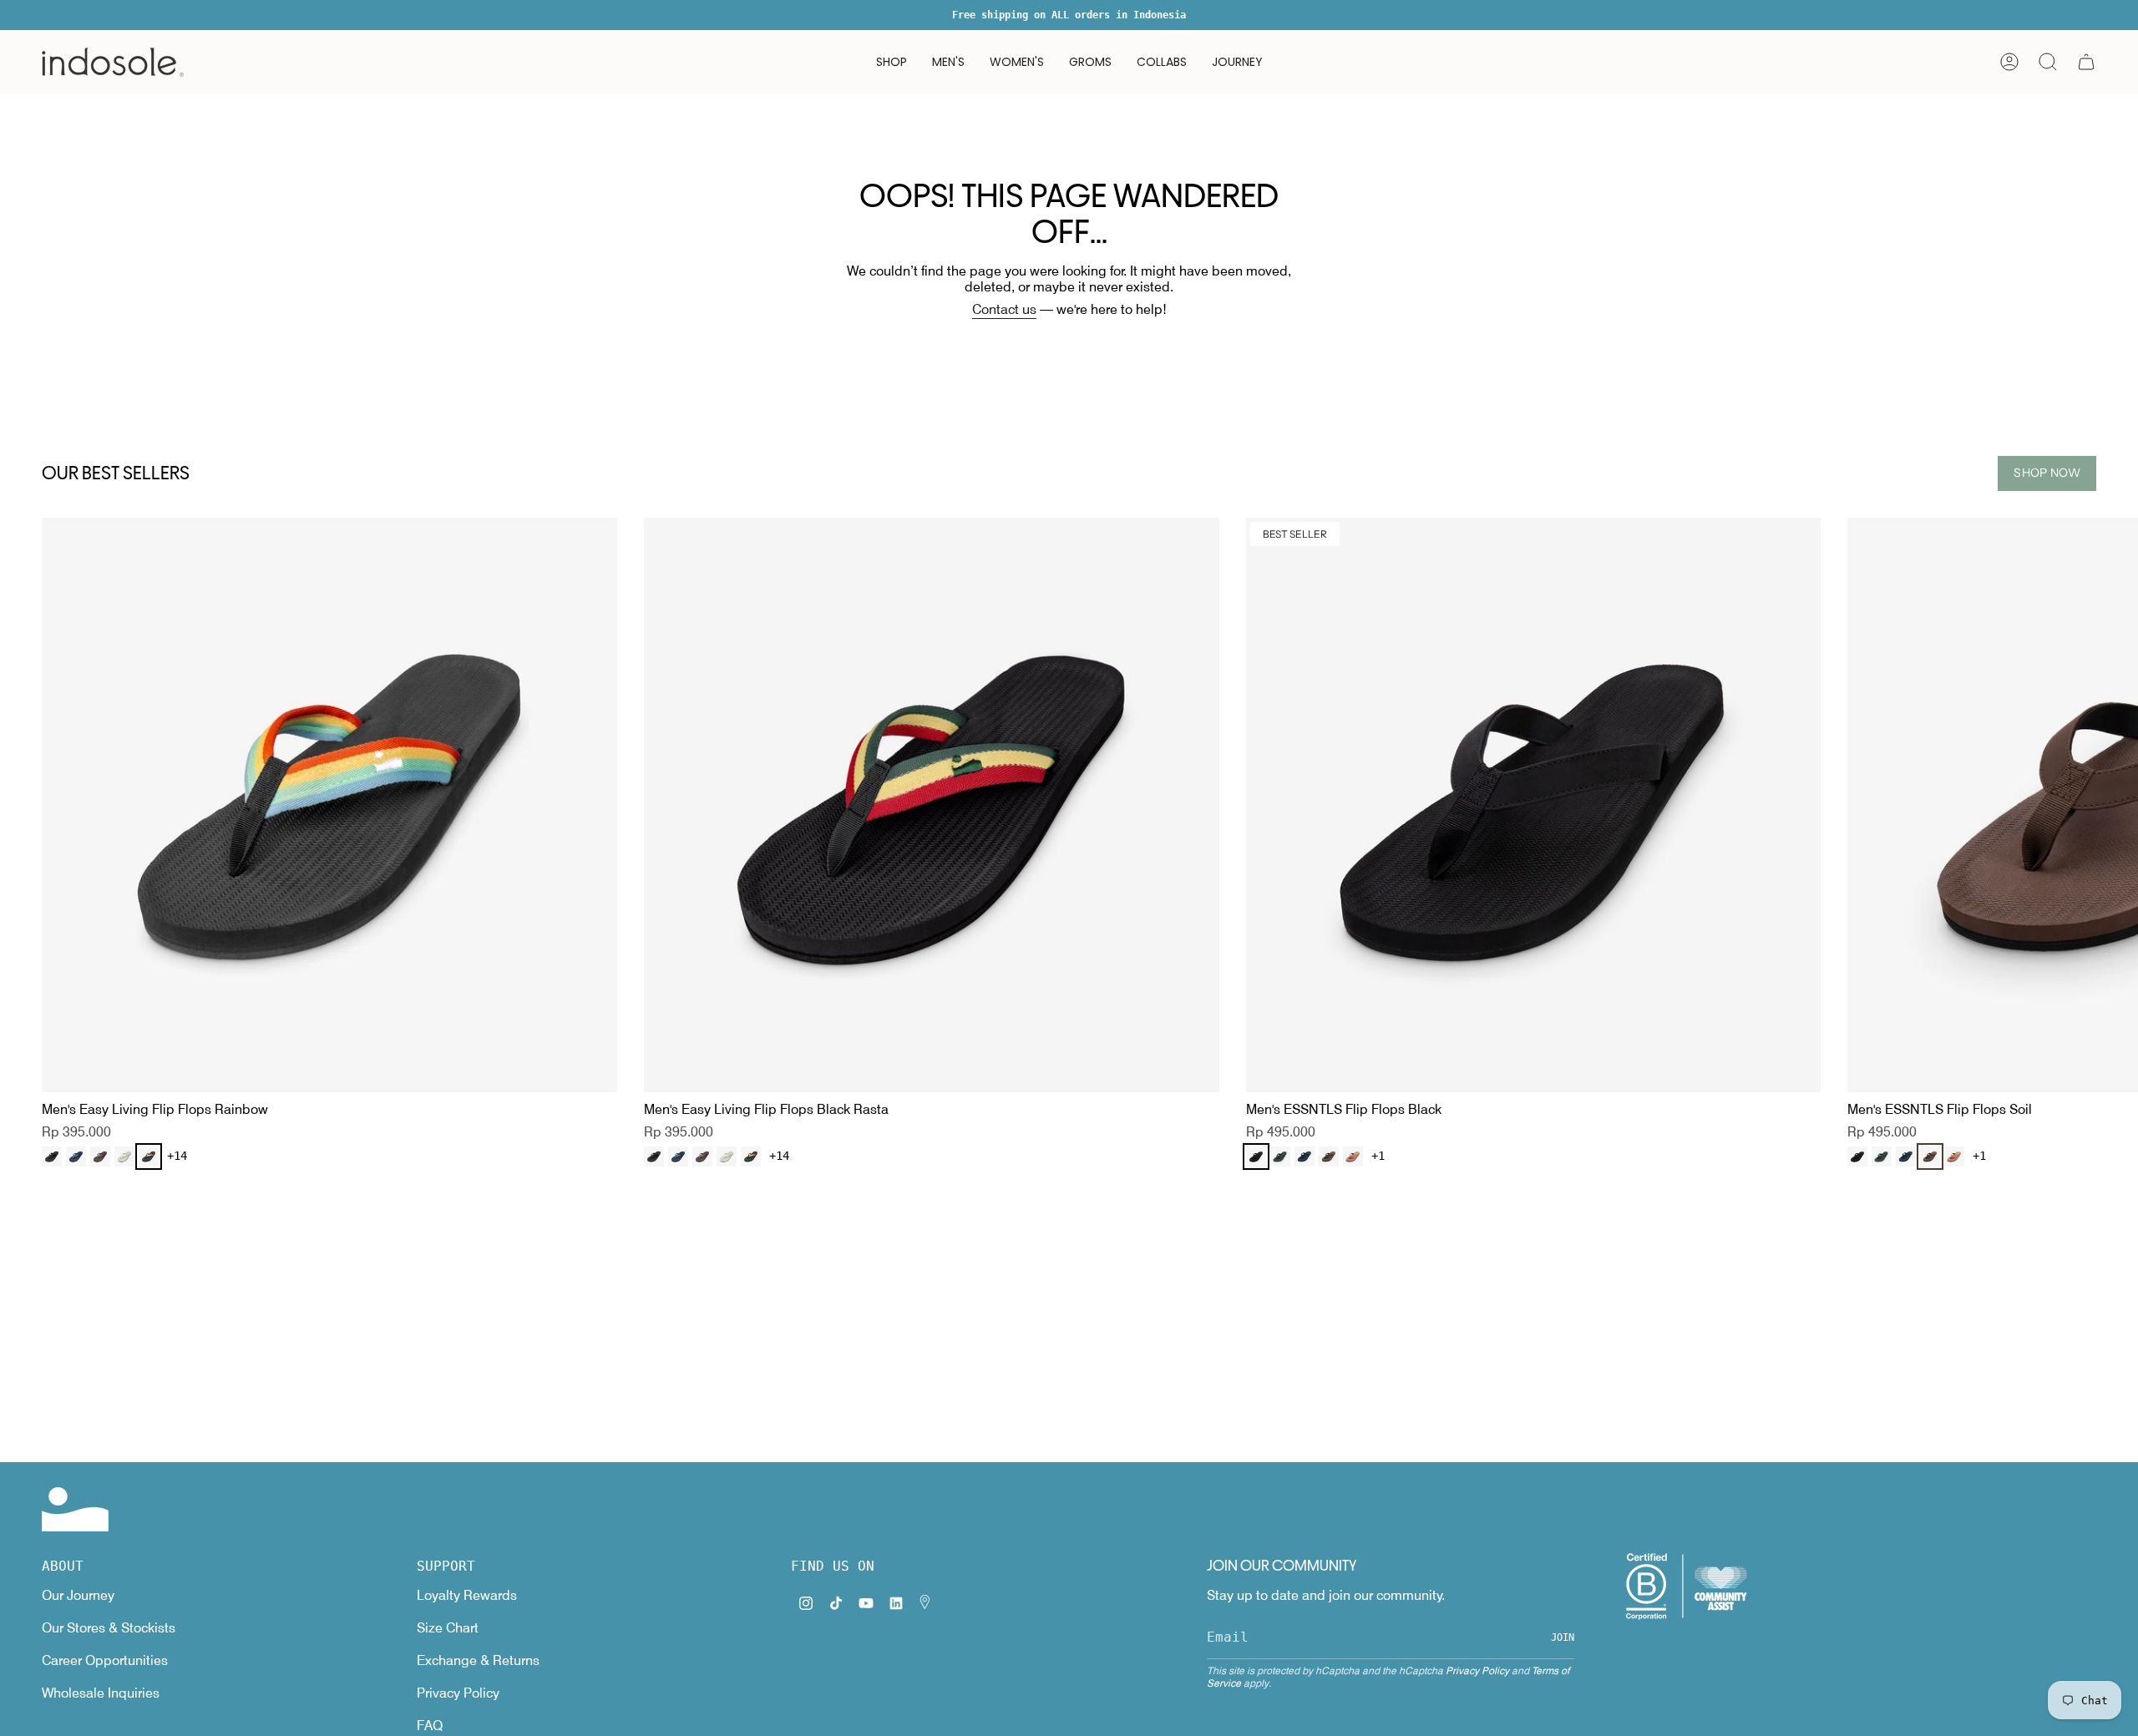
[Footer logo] (75, 1509)
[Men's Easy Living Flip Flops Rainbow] (329, 805)
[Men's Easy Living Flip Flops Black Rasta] (932, 805)
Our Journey (78, 1595)
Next (2113, 805)
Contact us (1004, 309)
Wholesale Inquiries (101, 1693)
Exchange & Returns (478, 1660)
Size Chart (448, 1628)
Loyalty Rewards (467, 1595)
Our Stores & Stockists (109, 1628)
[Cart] (2086, 62)
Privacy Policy (458, 1693)
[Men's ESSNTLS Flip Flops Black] (1534, 805)
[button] (892, 62)
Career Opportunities (105, 1660)
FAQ (430, 1726)
